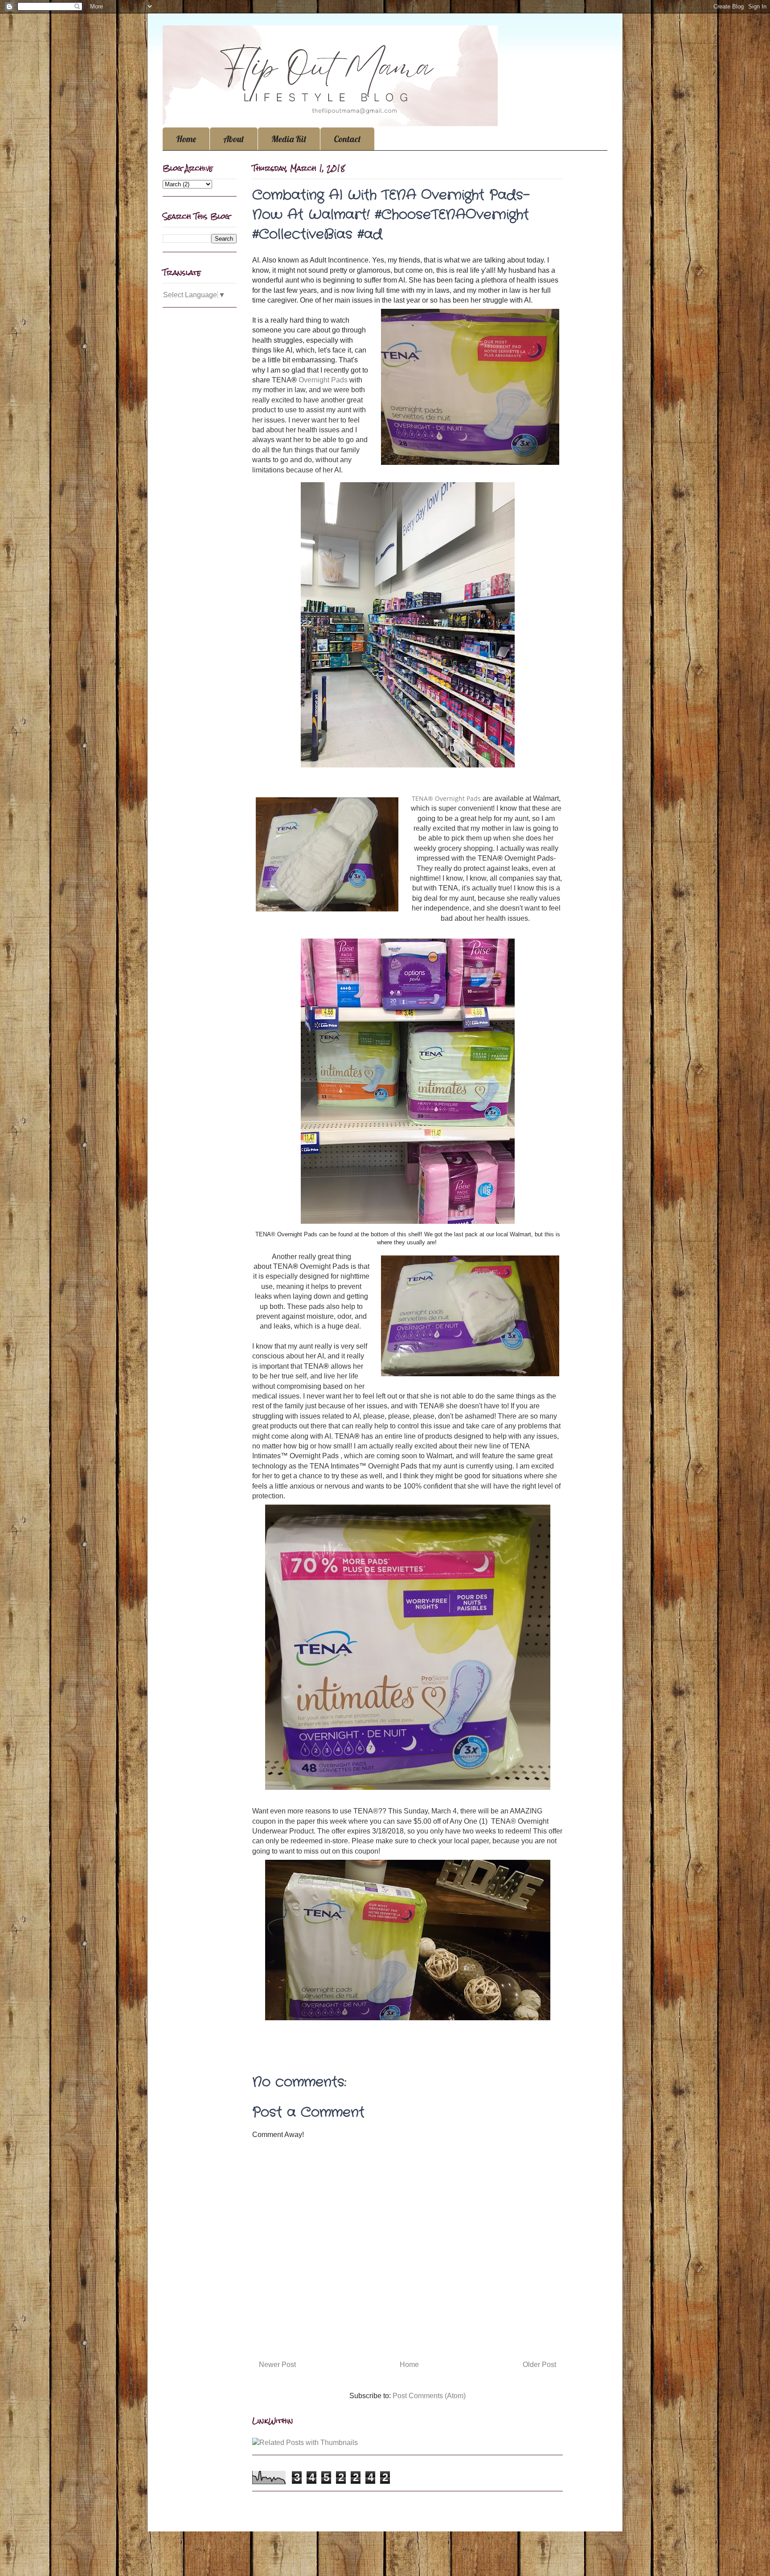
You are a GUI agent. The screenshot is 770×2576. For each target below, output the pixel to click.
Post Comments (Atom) (429, 2396)
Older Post (539, 2365)
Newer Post (277, 2365)
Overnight (315, 380)
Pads (339, 380)
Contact (347, 139)
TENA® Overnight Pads (446, 798)
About (234, 139)
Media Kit (289, 139)
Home (186, 139)
